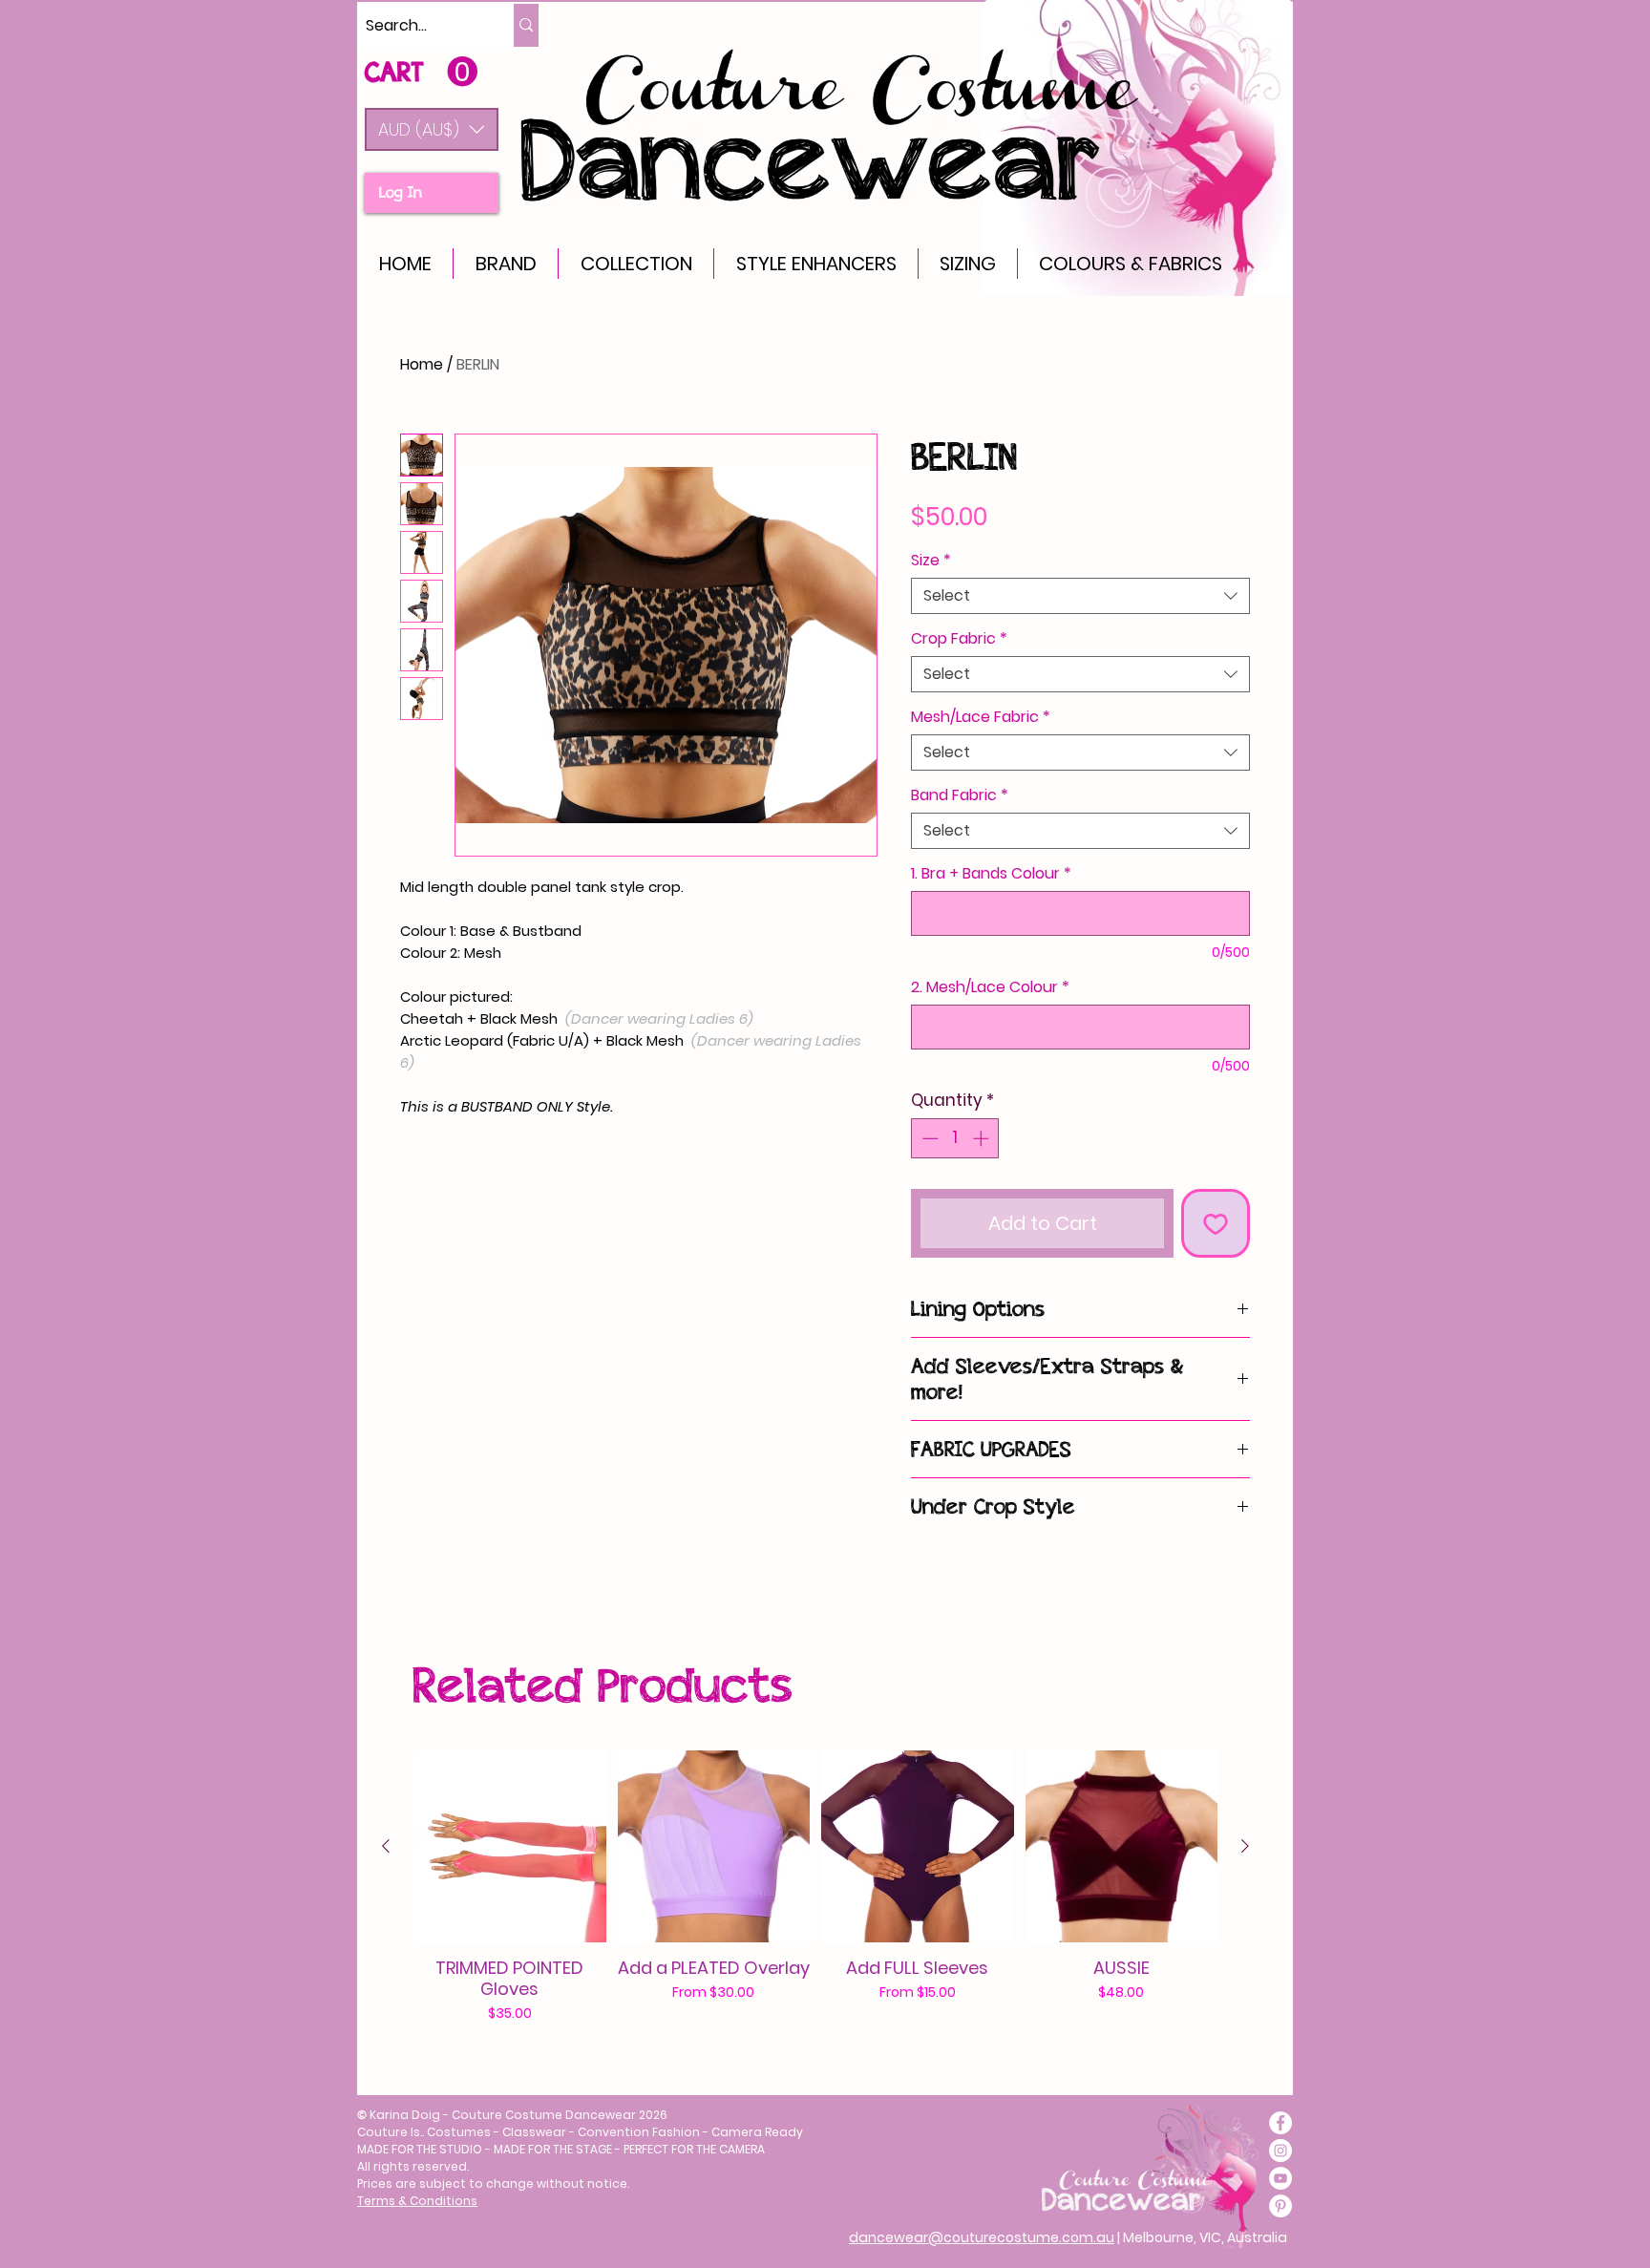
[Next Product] (1245, 1846)
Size (931, 561)
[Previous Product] (386, 1846)
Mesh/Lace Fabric (981, 717)
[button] (432, 129)
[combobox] (1080, 596)
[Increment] (983, 1138)
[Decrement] (928, 1138)
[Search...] (526, 25)
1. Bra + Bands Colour (991, 874)
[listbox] (432, 129)
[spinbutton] (955, 1138)
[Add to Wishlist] (1216, 1223)
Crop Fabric (959, 639)
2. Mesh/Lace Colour (990, 987)
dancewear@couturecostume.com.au (982, 2237)
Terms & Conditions (417, 2201)
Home (422, 364)
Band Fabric (960, 795)
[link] (421, 72)
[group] (815, 1887)
